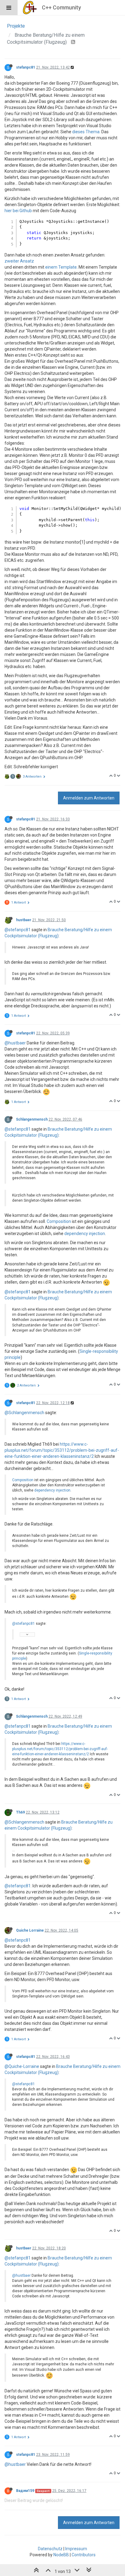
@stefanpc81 (18, 930)
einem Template (61, 267)
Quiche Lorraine (30, 1930)
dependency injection (85, 1234)
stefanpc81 (26, 67)
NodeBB (61, 2555)
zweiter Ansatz (19, 261)
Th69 (20, 1812)
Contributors (84, 2555)
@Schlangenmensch (24, 1413)
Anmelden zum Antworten (89, 798)
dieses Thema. (86, 132)
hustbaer (24, 920)
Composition (59, 1221)
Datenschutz (50, 2549)
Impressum (76, 2549)
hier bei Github (18, 211)
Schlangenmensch (32, 1119)
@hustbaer (15, 1043)
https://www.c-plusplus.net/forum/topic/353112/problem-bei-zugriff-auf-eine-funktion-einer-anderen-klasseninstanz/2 (62, 1450)
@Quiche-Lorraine (22, 2066)
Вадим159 (25, 2491)
